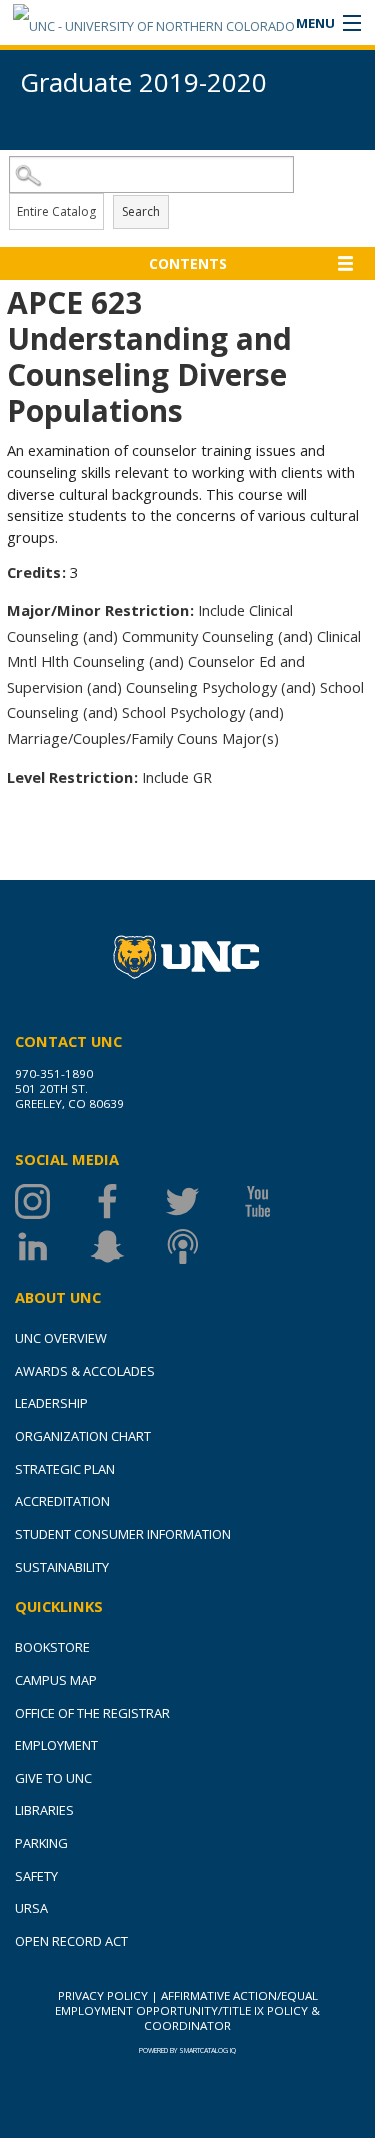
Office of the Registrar (92, 1713)
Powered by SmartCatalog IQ (187, 2050)
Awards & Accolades (85, 1371)
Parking (41, 1843)
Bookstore (52, 1647)
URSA (31, 1908)
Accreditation (62, 1501)
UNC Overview (61, 1338)
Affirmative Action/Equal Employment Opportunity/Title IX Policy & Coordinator (187, 2010)
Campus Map (56, 1680)
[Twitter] (202, 1201)
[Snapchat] (127, 1246)
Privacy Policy (103, 1995)
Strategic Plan (65, 1469)
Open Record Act (71, 1941)
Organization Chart (83, 1436)
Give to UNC (53, 1778)
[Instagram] (52, 1201)
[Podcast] (202, 1246)
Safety (36, 1876)
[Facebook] (127, 1201)
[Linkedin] (52, 1246)
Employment (56, 1745)
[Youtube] (277, 1201)
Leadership (51, 1403)
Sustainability (62, 1567)
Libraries (44, 1810)
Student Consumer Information (123, 1534)
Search (141, 211)
